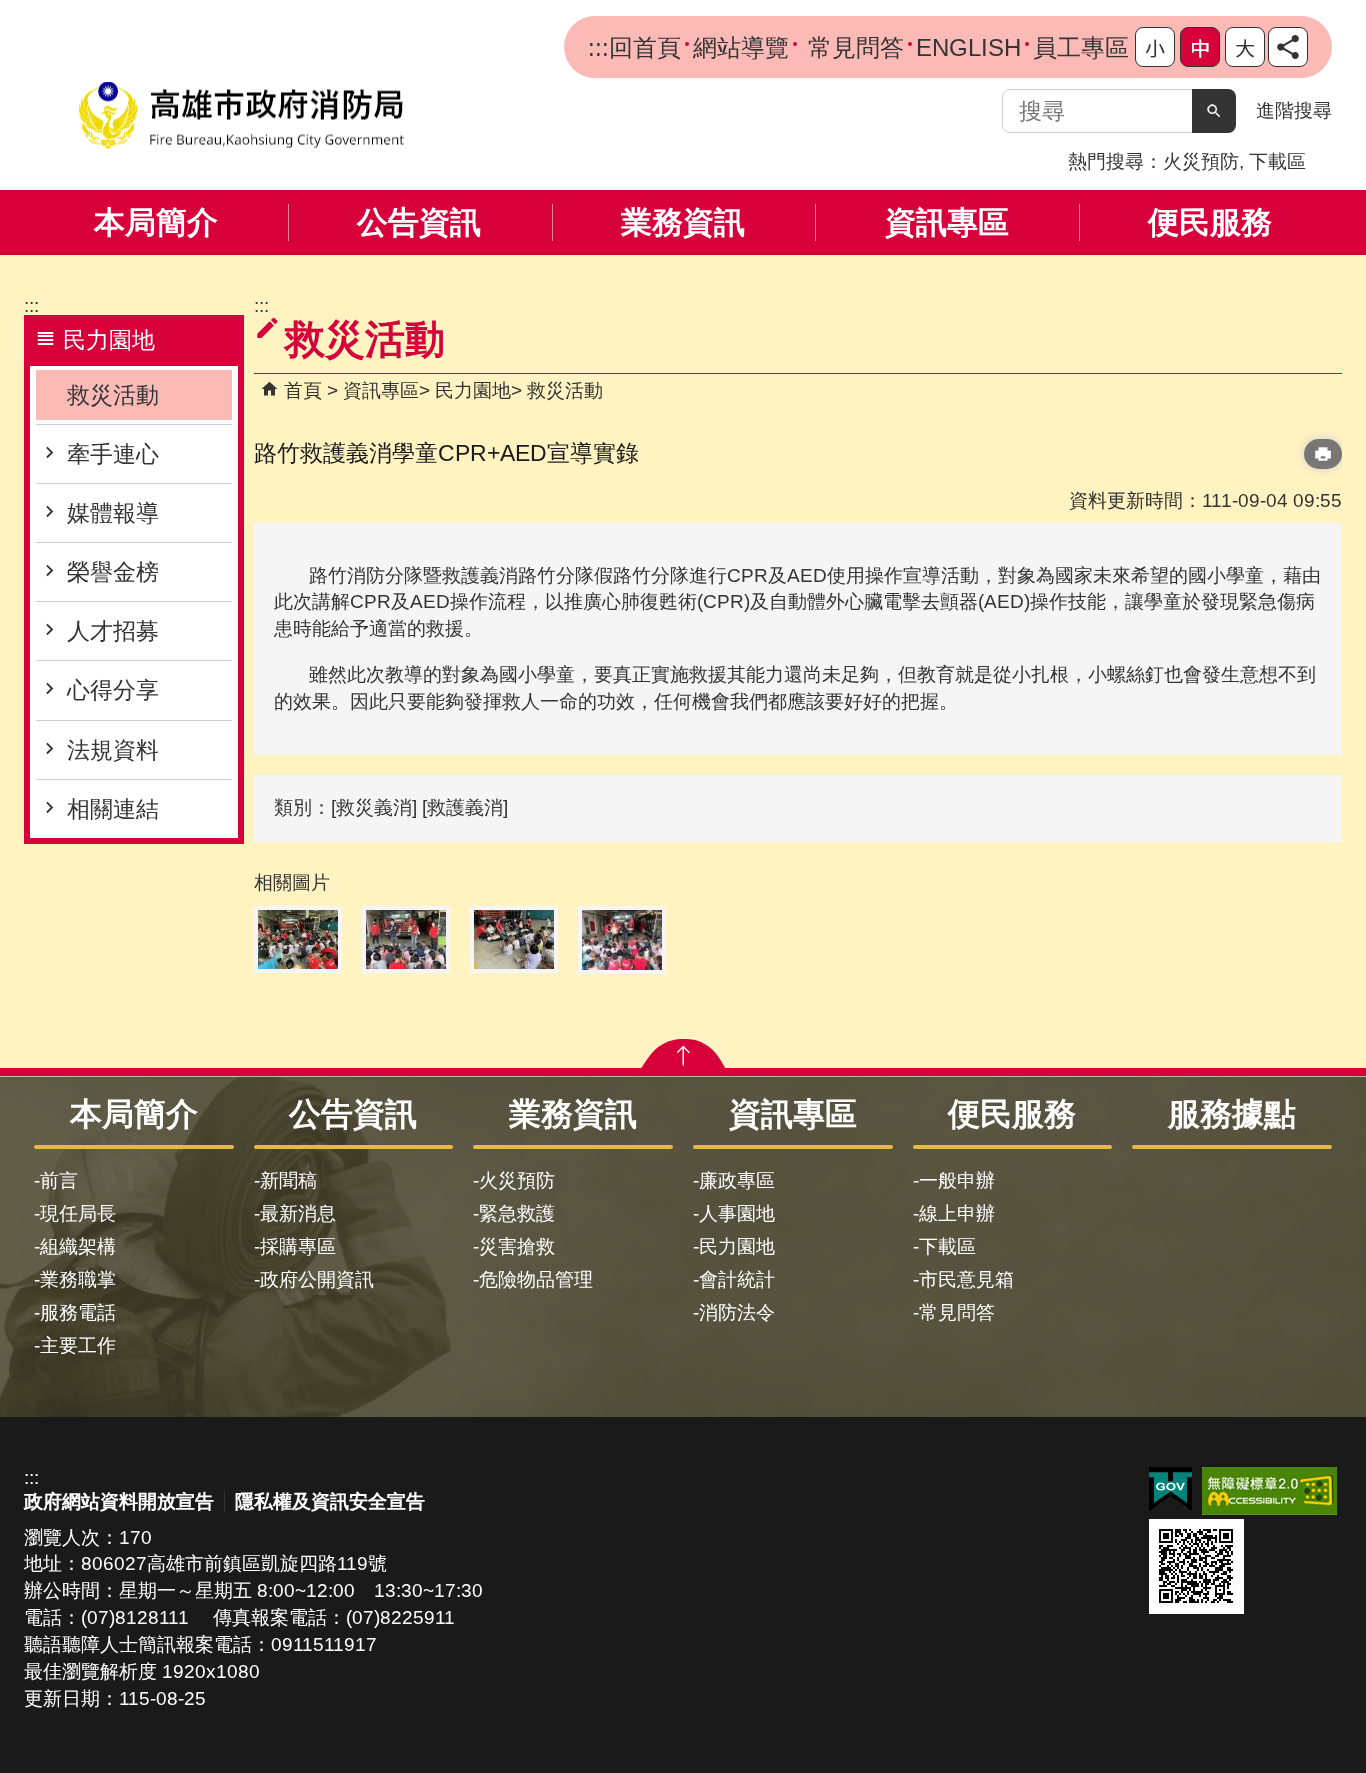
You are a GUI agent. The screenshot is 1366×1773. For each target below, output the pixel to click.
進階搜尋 (1294, 110)
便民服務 (1210, 222)
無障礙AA (1269, 1491)
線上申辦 (957, 1213)
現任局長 (78, 1213)
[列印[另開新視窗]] (1323, 454)
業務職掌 (78, 1279)
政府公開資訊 (317, 1279)
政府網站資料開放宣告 (119, 1501)
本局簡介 (156, 222)
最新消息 (298, 1213)
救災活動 (113, 395)
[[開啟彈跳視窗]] (298, 939)
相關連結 (113, 809)
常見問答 (852, 47)
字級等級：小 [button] (1155, 47)
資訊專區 (947, 222)
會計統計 (737, 1279)
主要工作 (78, 1345)
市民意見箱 (966, 1279)
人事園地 (737, 1213)
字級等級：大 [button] (1245, 47)
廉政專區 (737, 1180)
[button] (1214, 111)
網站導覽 (741, 47)
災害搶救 (517, 1246)
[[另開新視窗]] (1288, 47)
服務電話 (78, 1312)
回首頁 (645, 47)
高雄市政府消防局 (241, 115)
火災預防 (1201, 161)
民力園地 (473, 390)
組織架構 (78, 1246)
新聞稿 (288, 1180)
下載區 (1277, 161)
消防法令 (737, 1312)
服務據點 (1232, 1114)
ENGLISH (968, 47)
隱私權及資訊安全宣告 (330, 1501)
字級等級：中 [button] (1200, 47)
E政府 (1170, 1489)
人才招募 (113, 631)
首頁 (303, 390)
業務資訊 (683, 222)
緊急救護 (517, 1213)
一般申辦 (957, 1180)
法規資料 (113, 750)
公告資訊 (419, 222)
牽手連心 (113, 454)
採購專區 (298, 1246)
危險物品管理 (536, 1279)
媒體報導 (113, 513)
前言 (59, 1180)
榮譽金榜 (113, 572)
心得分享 (113, 690)
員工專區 (1081, 47)
